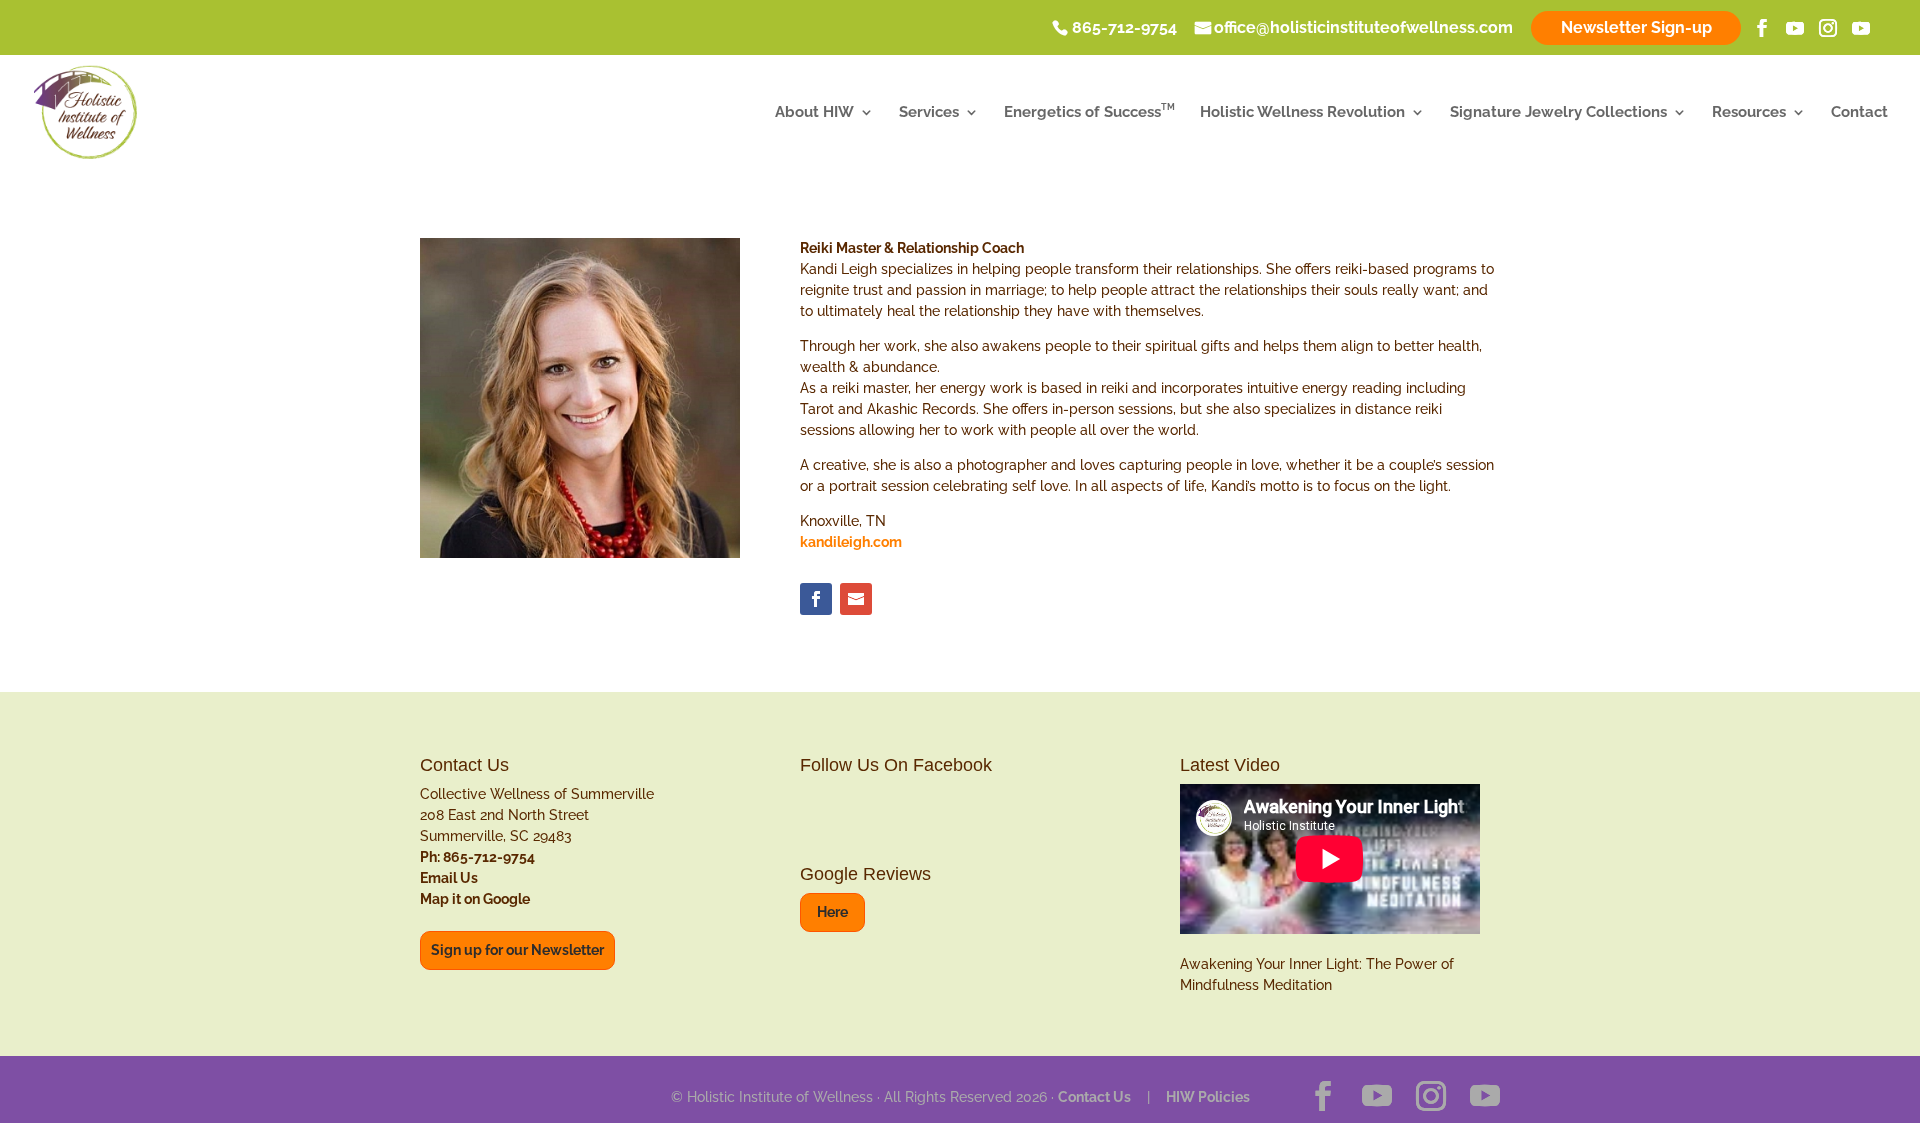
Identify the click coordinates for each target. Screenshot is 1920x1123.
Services (929, 113)
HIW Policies (1208, 1097)
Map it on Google (475, 899)
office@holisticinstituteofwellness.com (1363, 29)
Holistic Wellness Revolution (1302, 113)
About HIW (814, 113)
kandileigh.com (851, 542)
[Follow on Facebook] (816, 599)
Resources (1749, 113)
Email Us (449, 878)
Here (832, 912)
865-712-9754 (1124, 29)
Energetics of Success (1089, 113)
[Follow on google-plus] (856, 599)
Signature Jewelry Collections (1558, 113)
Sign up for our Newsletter (517, 950)
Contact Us (1094, 1097)
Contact (1859, 113)
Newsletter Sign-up (1636, 27)
